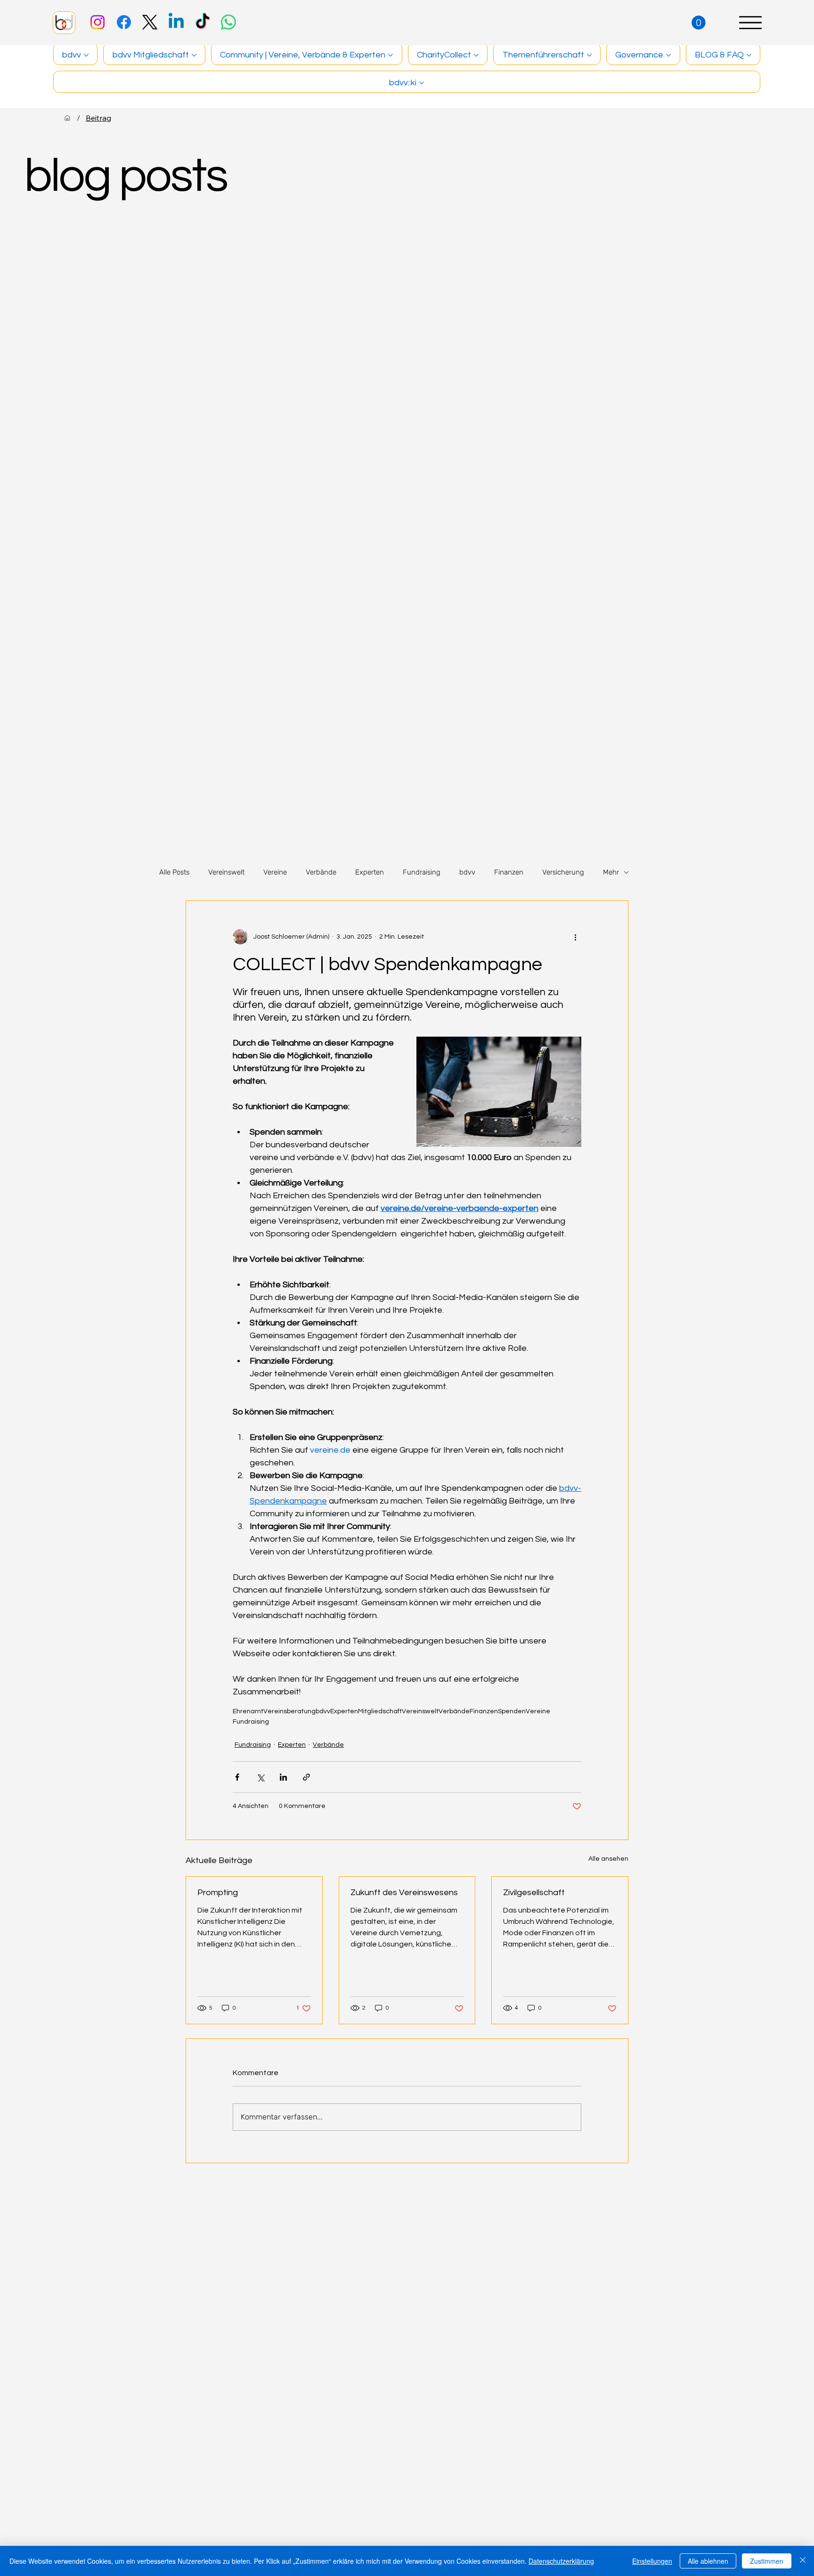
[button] (699, 23)
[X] (150, 22)
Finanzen (509, 872)
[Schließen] (803, 2561)
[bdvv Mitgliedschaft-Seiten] (194, 55)
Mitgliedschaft (380, 1711)
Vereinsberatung (289, 1711)
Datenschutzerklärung (561, 2561)
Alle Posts (174, 872)
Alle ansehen (608, 1859)
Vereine (275, 872)
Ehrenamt (248, 1711)
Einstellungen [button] (652, 2561)
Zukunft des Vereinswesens (404, 1893)
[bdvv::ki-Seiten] (422, 83)
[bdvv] (67, 118)
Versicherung (563, 872)
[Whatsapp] (228, 22)
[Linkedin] (176, 22)
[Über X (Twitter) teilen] (260, 1777)
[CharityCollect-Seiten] (476, 55)
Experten (370, 872)
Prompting (218, 1893)
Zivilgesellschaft (534, 1893)
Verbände (321, 872)
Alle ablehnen (708, 2561)
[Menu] (750, 23)
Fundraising (422, 872)
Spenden (512, 1711)
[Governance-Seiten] (668, 55)
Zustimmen (767, 2561)
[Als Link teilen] (306, 1777)
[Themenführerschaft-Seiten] (589, 55)
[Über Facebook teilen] (237, 1777)
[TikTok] (203, 22)
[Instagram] (98, 22)
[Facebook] (124, 22)
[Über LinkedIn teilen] (283, 1777)
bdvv (467, 872)
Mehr (611, 872)
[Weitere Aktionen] (576, 937)
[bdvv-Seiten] (86, 55)
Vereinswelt (226, 872)
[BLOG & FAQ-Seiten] (749, 55)
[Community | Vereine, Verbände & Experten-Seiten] (391, 55)
